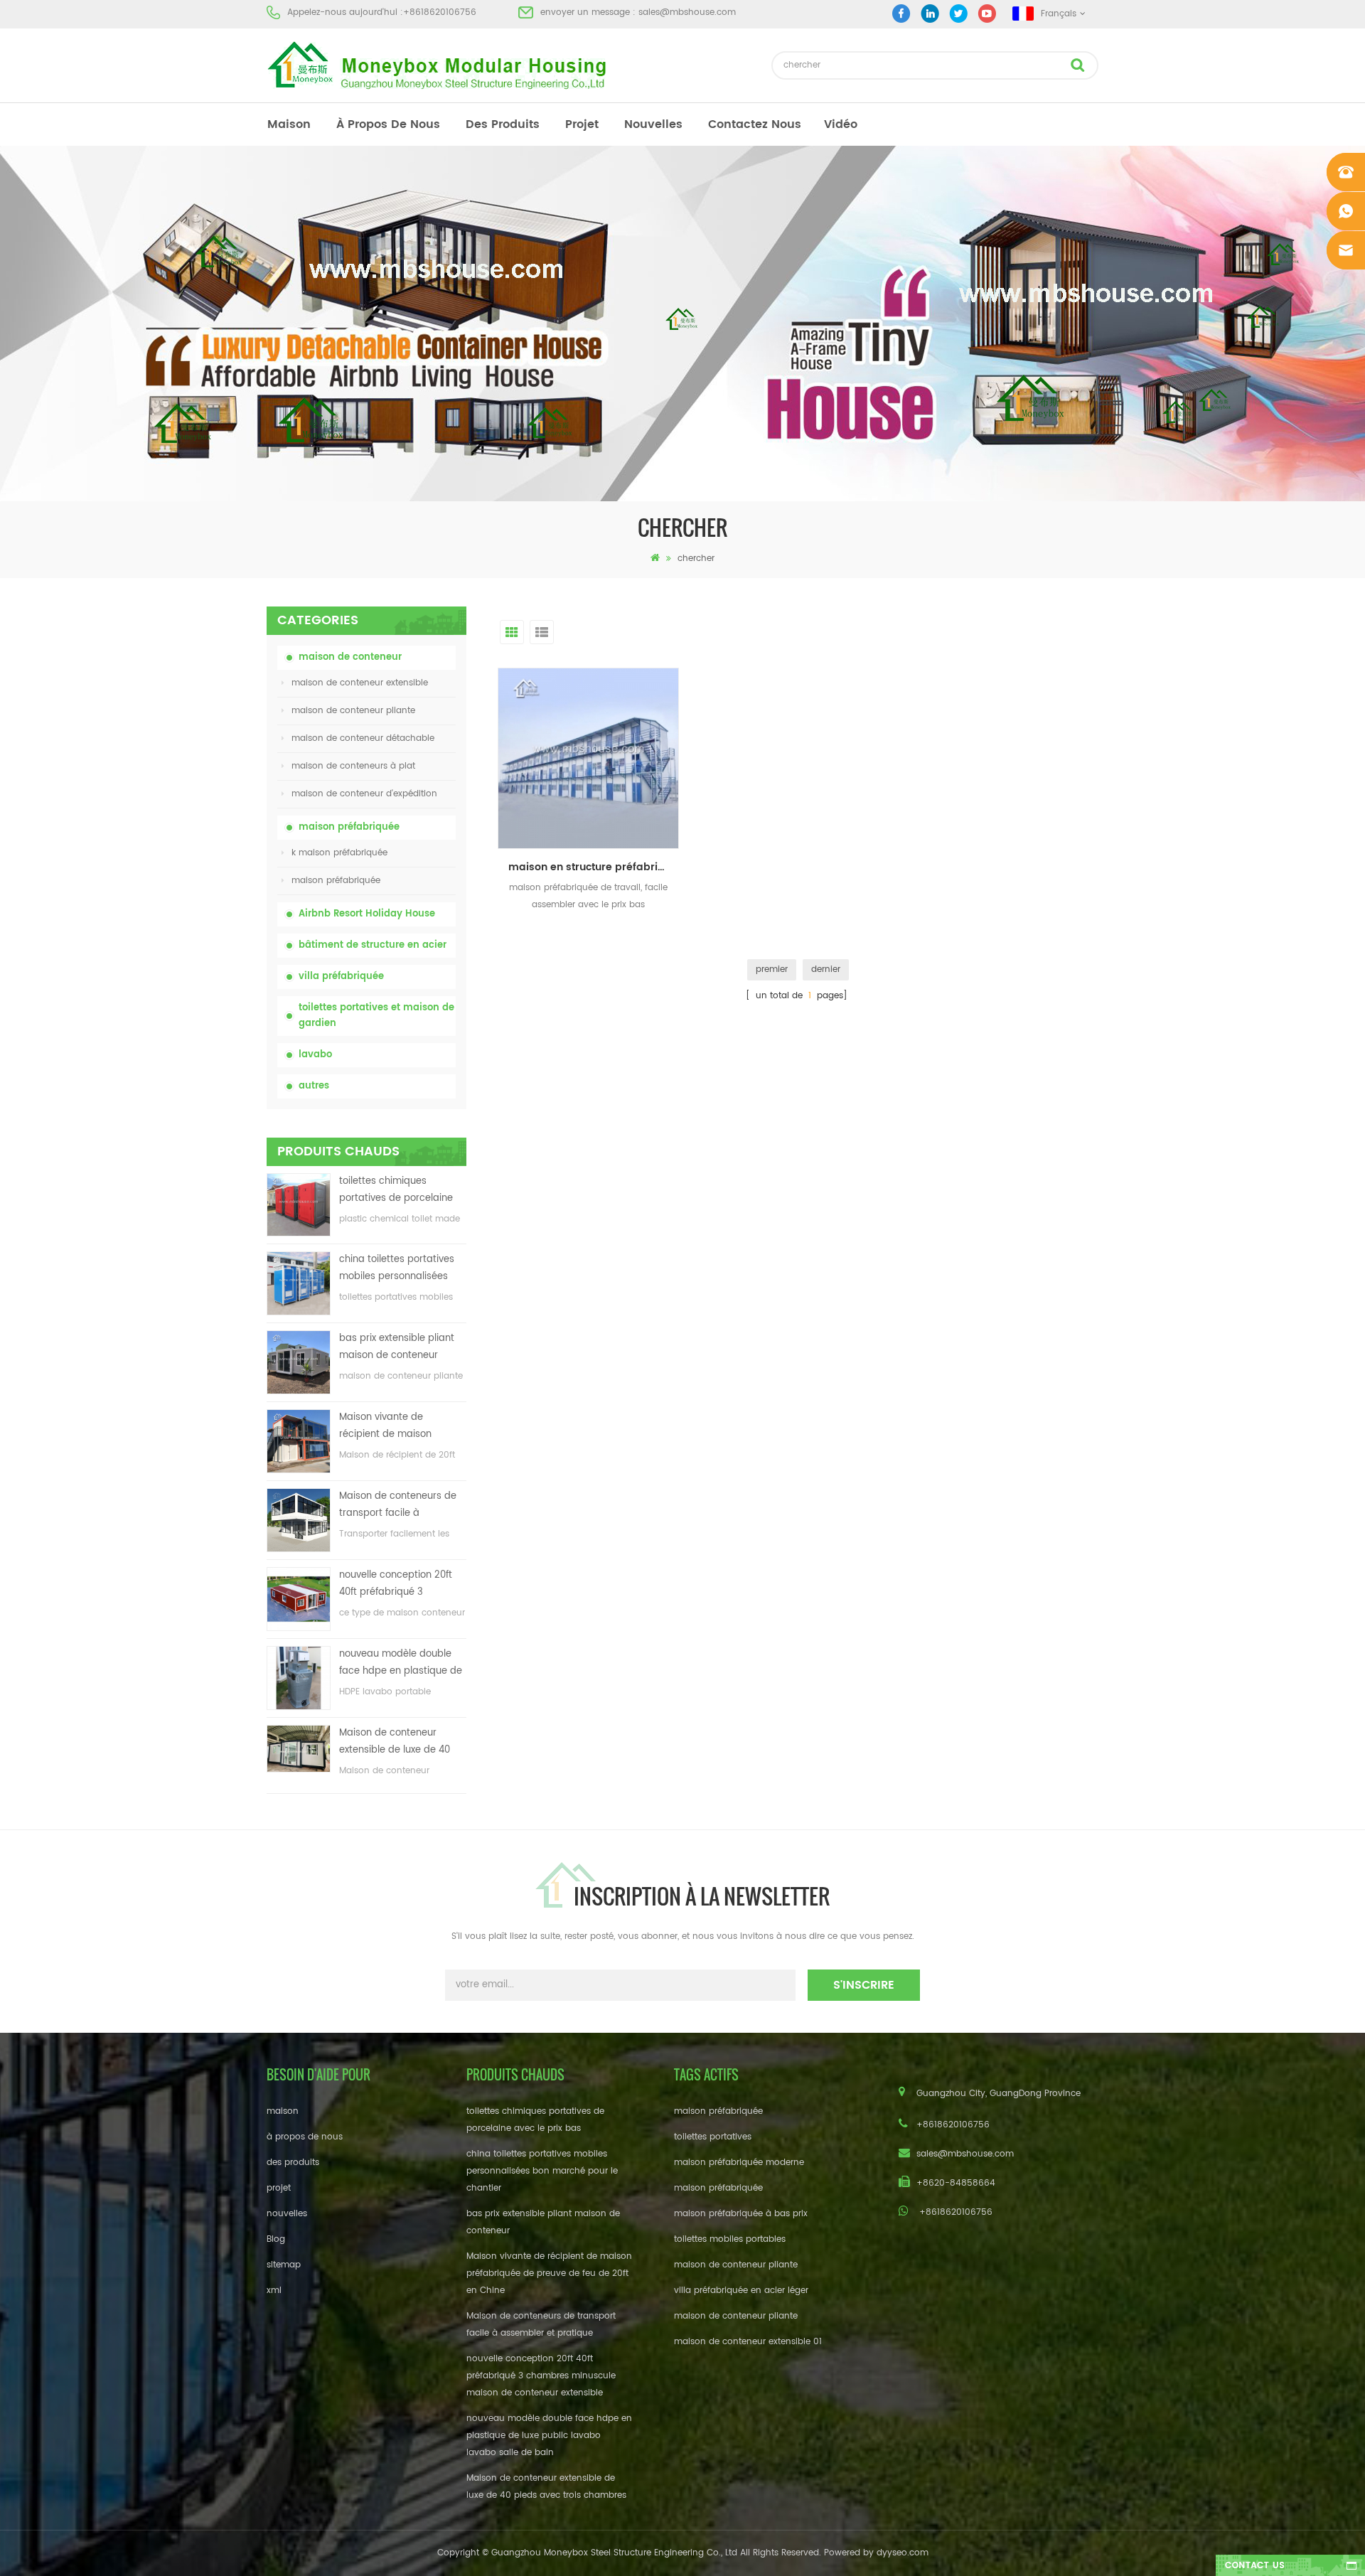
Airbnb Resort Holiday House (367, 914)
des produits (503, 124)
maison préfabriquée (349, 827)
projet (582, 124)
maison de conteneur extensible (360, 683)
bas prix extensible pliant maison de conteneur (397, 1347)
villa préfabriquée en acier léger (741, 2291)
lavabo (315, 1055)
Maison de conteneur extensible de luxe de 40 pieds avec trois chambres (401, 1742)
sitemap (284, 2265)
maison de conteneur (350, 657)
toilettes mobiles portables (730, 2239)
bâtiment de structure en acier (373, 945)
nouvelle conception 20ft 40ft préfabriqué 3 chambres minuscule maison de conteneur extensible (396, 1584)
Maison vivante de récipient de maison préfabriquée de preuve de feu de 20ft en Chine (402, 1427)
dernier (826, 969)
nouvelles (653, 124)
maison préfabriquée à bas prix (741, 2214)
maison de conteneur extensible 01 (748, 2342)
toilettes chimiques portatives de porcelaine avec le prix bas (396, 1191)
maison (289, 124)
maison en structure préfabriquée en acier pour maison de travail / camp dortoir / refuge (594, 867)
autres (314, 1086)
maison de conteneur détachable (363, 738)
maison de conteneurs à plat (353, 766)
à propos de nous (388, 124)
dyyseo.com (903, 2553)
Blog (276, 2239)
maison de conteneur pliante (353, 711)
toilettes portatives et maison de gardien (376, 1016)
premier (772, 969)
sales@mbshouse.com (687, 12)
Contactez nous (755, 124)
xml (274, 2291)
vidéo (841, 124)
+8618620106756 (440, 12)
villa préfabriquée (341, 977)
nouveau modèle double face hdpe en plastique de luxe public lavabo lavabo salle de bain (401, 1663)
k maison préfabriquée (339, 853)
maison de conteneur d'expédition (364, 794)
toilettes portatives (713, 2137)
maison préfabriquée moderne (739, 2163)
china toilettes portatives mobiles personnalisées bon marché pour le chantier (397, 1269)
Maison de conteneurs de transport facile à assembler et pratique (398, 1506)
